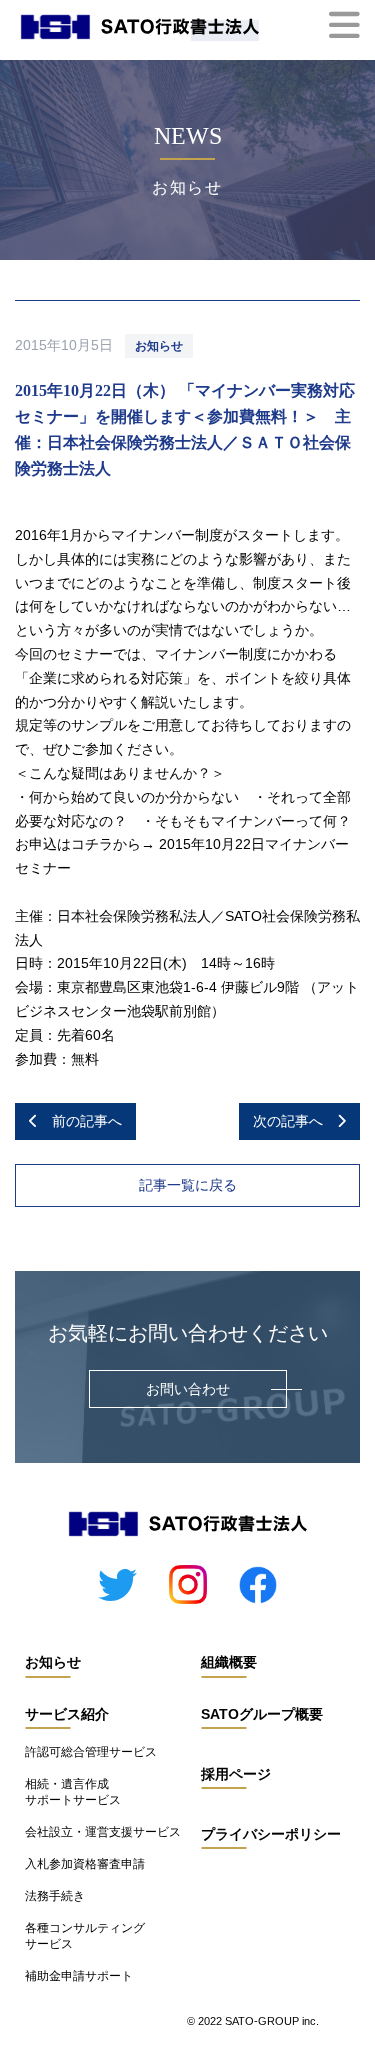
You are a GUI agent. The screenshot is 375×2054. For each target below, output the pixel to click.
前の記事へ (80, 1121)
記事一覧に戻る (188, 1185)
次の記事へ (295, 1121)
